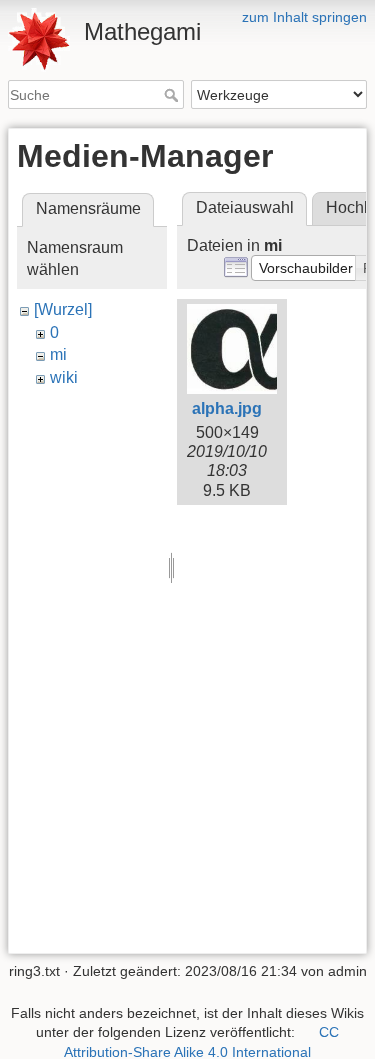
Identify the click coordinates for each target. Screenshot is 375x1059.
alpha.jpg (227, 408)
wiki (64, 377)
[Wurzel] (63, 309)
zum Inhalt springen (304, 17)
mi (58, 354)
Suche (173, 95)
